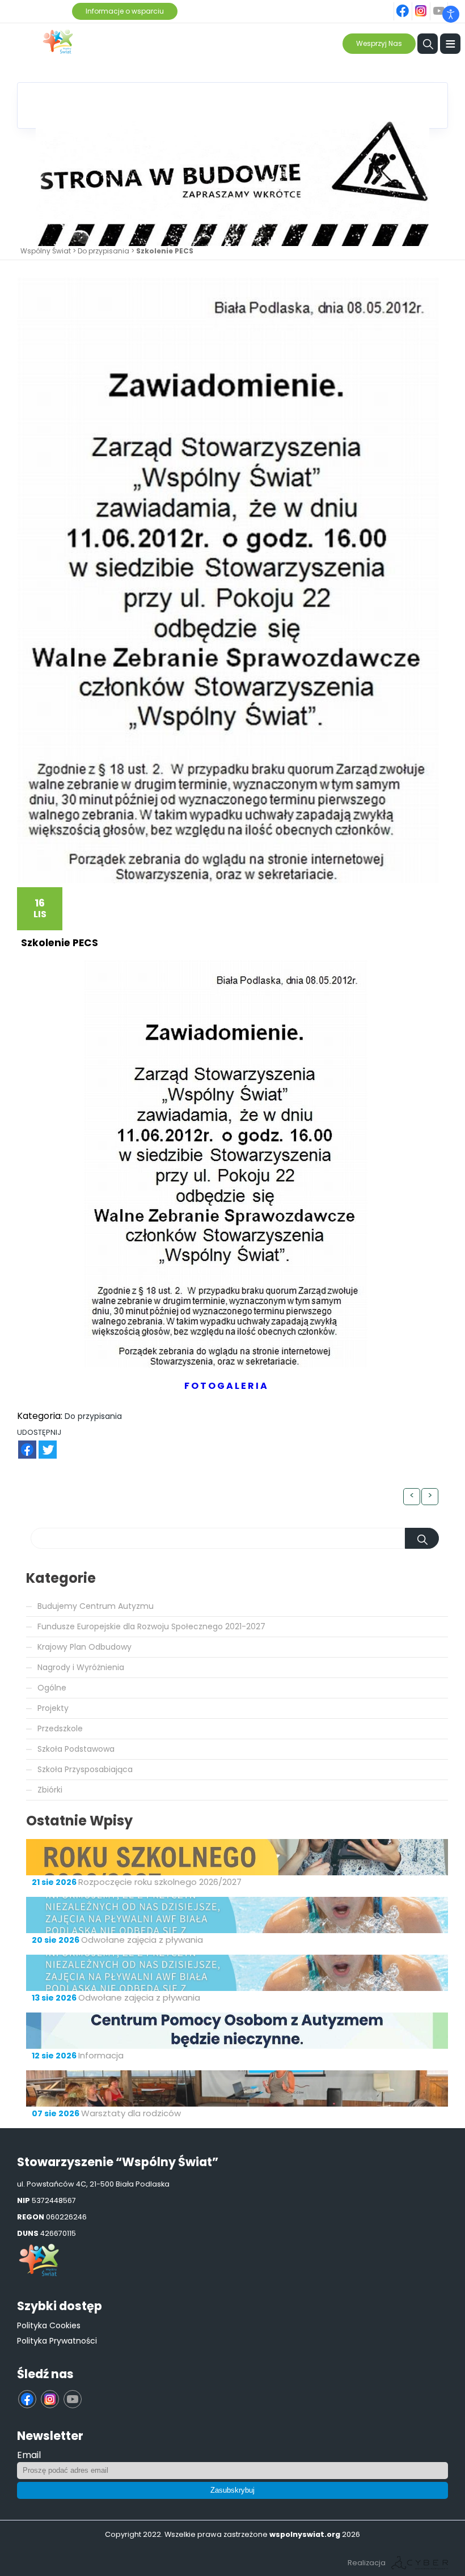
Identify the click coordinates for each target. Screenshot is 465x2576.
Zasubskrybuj (232, 2490)
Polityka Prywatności (57, 2341)
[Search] (422, 1538)
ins (427, 5)
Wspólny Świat (46, 251)
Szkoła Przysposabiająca (85, 1769)
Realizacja (367, 2563)
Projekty (53, 1708)
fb (410, 5)
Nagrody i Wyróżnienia (81, 1667)
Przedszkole (60, 1728)
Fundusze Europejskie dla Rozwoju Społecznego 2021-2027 (151, 1626)
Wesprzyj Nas (379, 43)
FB (20, 1444)
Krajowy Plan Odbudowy (84, 1647)
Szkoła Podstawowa (76, 1749)
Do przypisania (103, 251)
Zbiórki (50, 1790)
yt (446, 5)
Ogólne (52, 1688)
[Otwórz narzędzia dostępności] (451, 14)
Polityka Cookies (49, 2325)
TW (42, 1444)
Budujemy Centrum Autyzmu (96, 1606)
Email (29, 2455)
